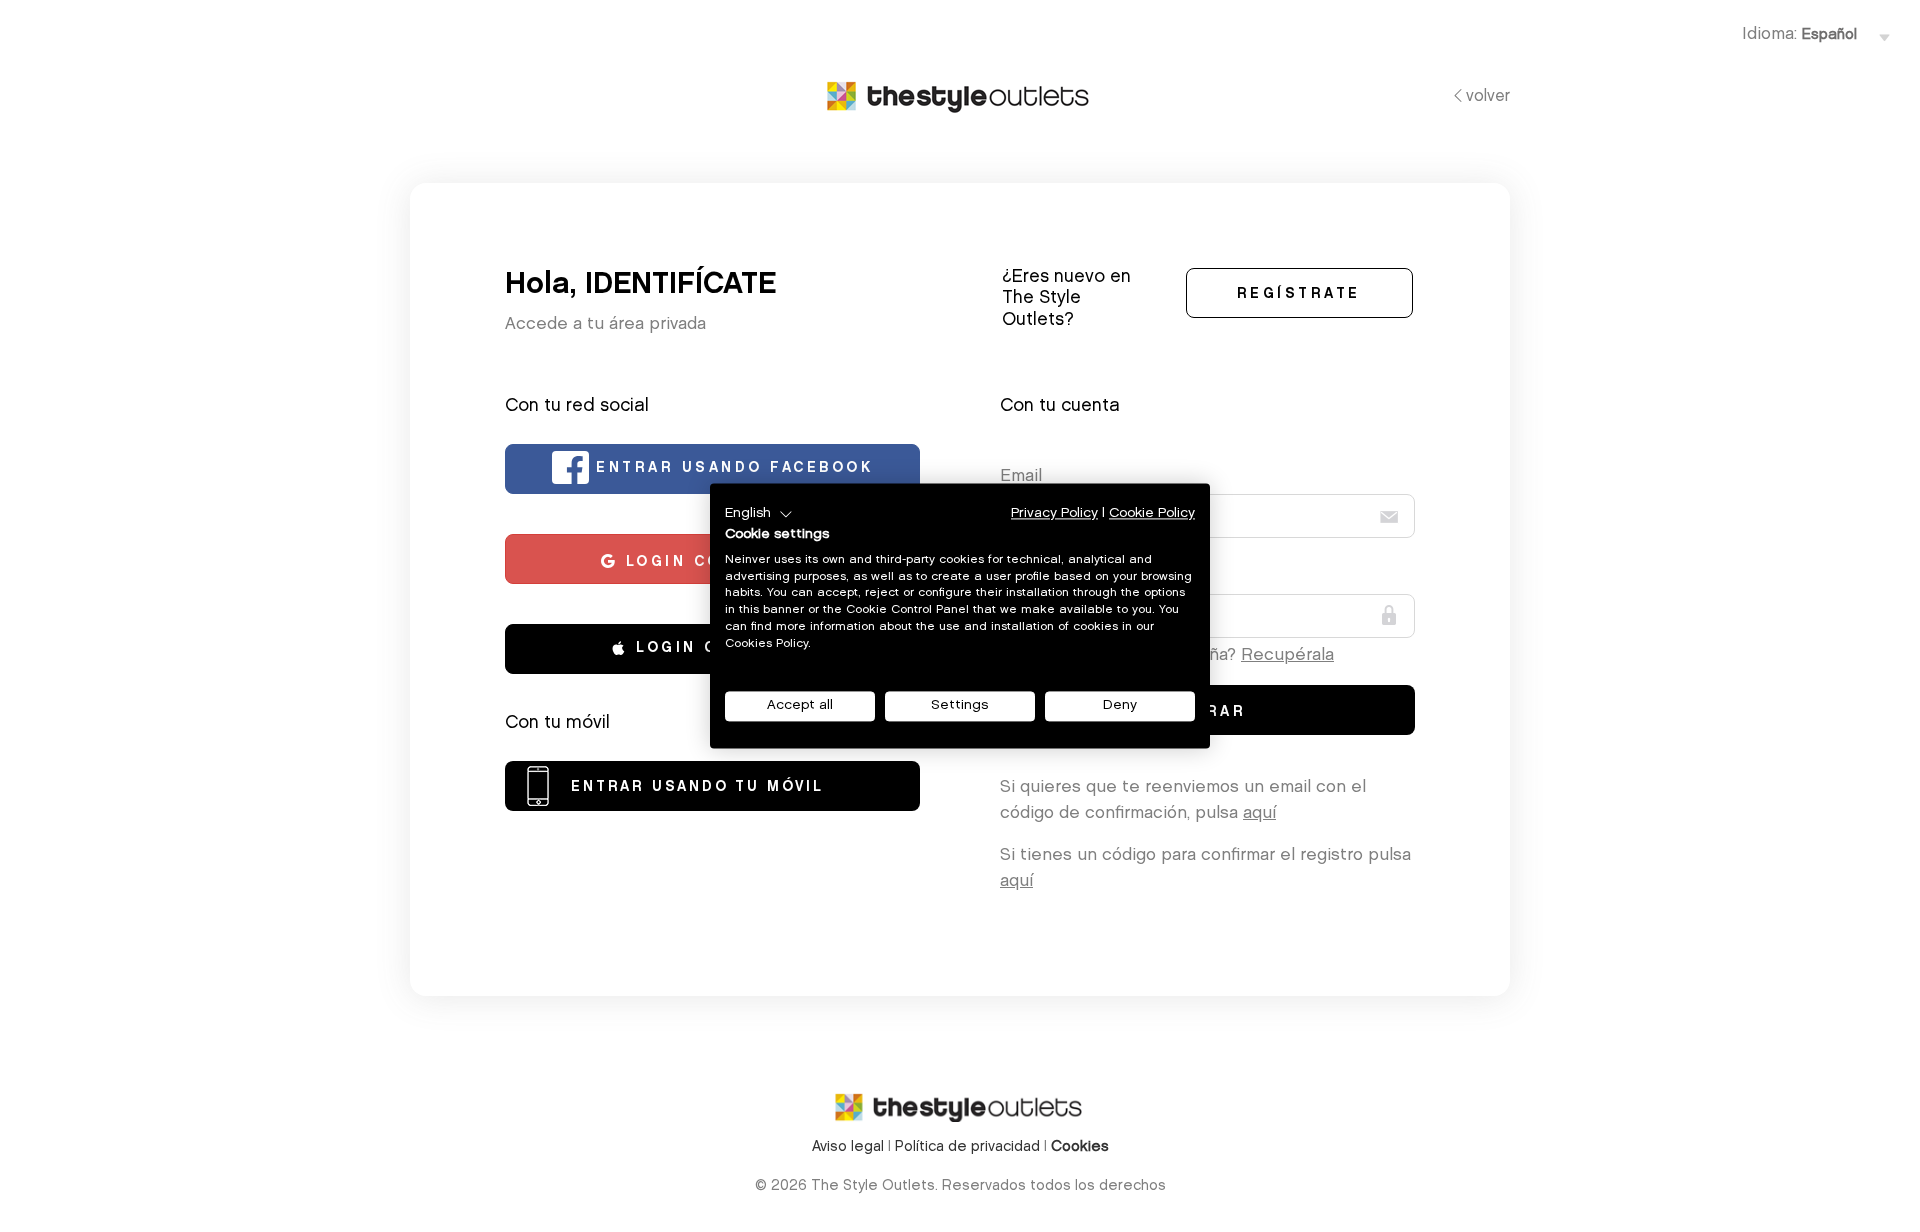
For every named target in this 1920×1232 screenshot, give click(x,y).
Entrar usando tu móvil (697, 788)
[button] (759, 514)
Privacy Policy (1054, 513)
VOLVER (1488, 97)
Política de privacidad (967, 1147)
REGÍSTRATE (1299, 295)
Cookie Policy (1152, 513)
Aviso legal (848, 1147)
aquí (1259, 813)
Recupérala (1287, 655)
